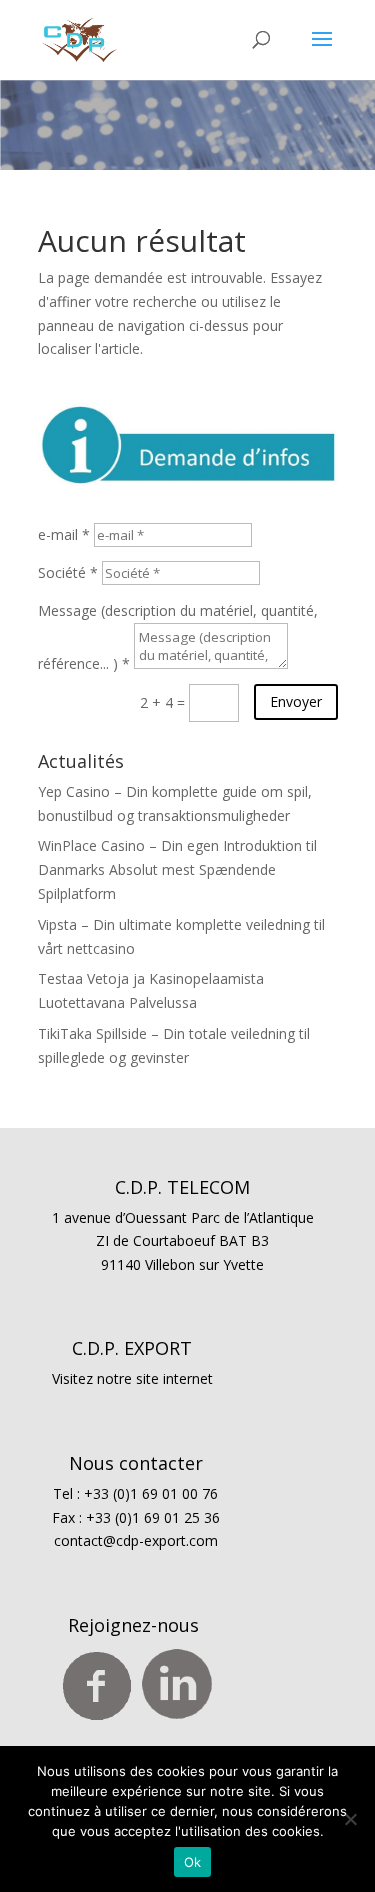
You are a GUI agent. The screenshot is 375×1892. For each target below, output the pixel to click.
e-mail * (64, 534)
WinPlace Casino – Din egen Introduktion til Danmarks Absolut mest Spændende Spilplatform (177, 869)
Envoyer (296, 701)
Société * (68, 572)
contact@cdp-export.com (136, 1540)
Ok (193, 1862)
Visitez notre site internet (132, 1378)
